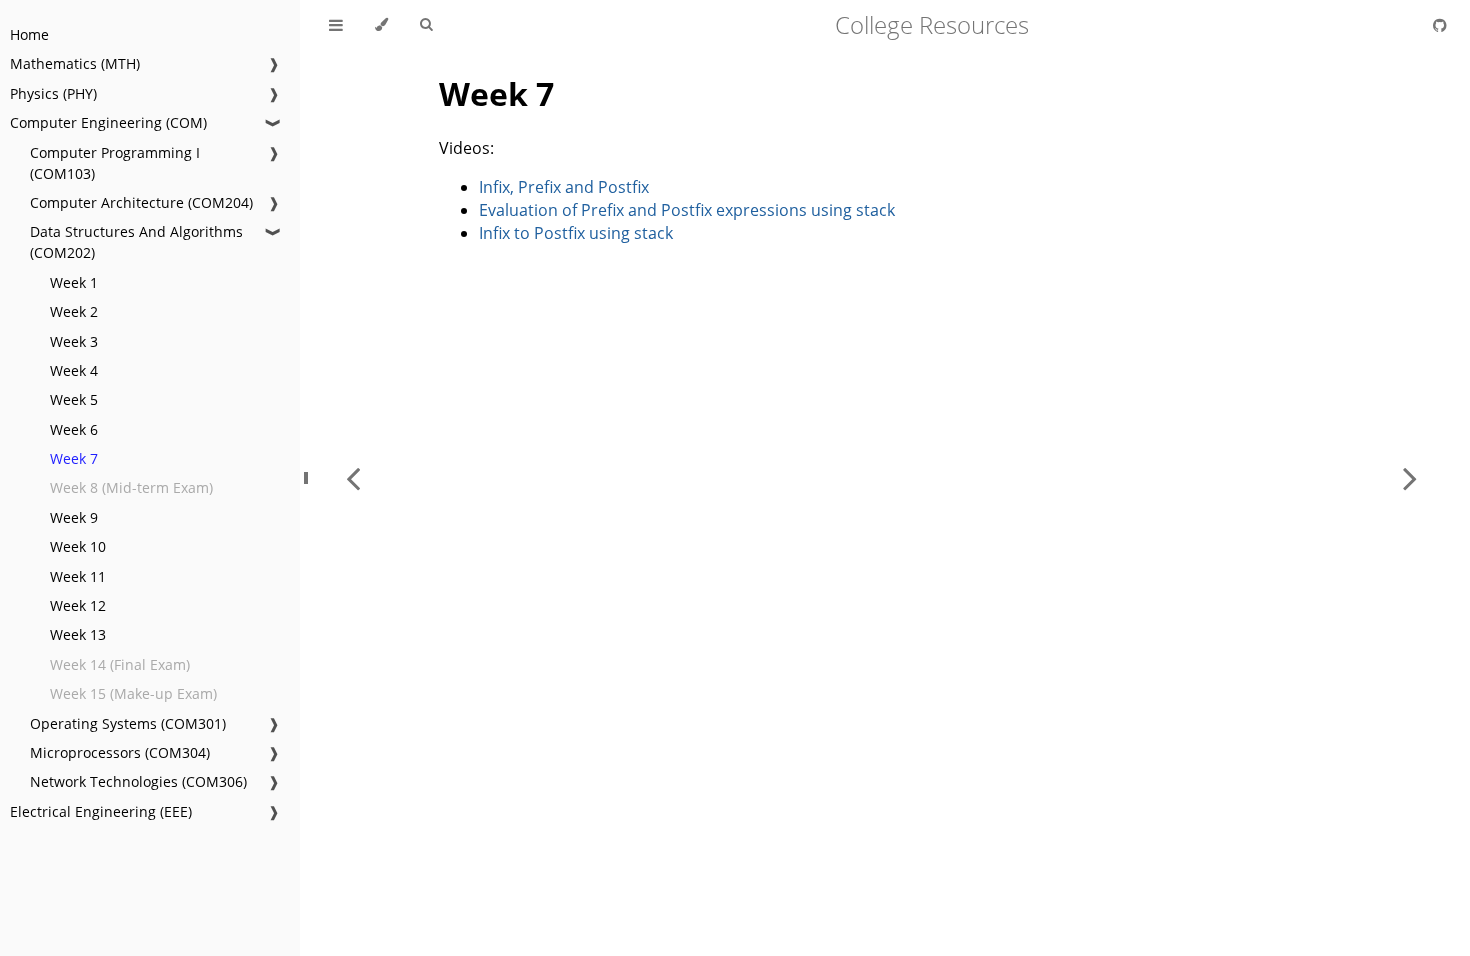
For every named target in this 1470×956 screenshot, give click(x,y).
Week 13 (78, 634)
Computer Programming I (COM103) (115, 163)
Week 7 (74, 458)
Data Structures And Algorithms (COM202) (136, 242)
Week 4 (74, 370)
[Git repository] (1440, 25)
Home (29, 34)
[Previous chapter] (353, 478)
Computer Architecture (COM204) (141, 202)
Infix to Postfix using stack (576, 233)
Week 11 (78, 576)
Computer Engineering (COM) (108, 122)
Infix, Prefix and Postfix (564, 187)
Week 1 (74, 282)
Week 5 (74, 399)
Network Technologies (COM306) (138, 781)
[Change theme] (381, 25)
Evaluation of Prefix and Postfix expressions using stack (687, 210)
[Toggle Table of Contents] (336, 25)
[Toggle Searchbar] (426, 25)
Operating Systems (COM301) (128, 723)
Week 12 (78, 605)
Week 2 (74, 311)
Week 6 (74, 429)
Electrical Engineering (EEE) (101, 811)
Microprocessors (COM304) (120, 752)
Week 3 (74, 341)
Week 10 (78, 546)
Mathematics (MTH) (75, 63)
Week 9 (74, 517)
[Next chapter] (1410, 478)
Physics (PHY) (53, 93)
